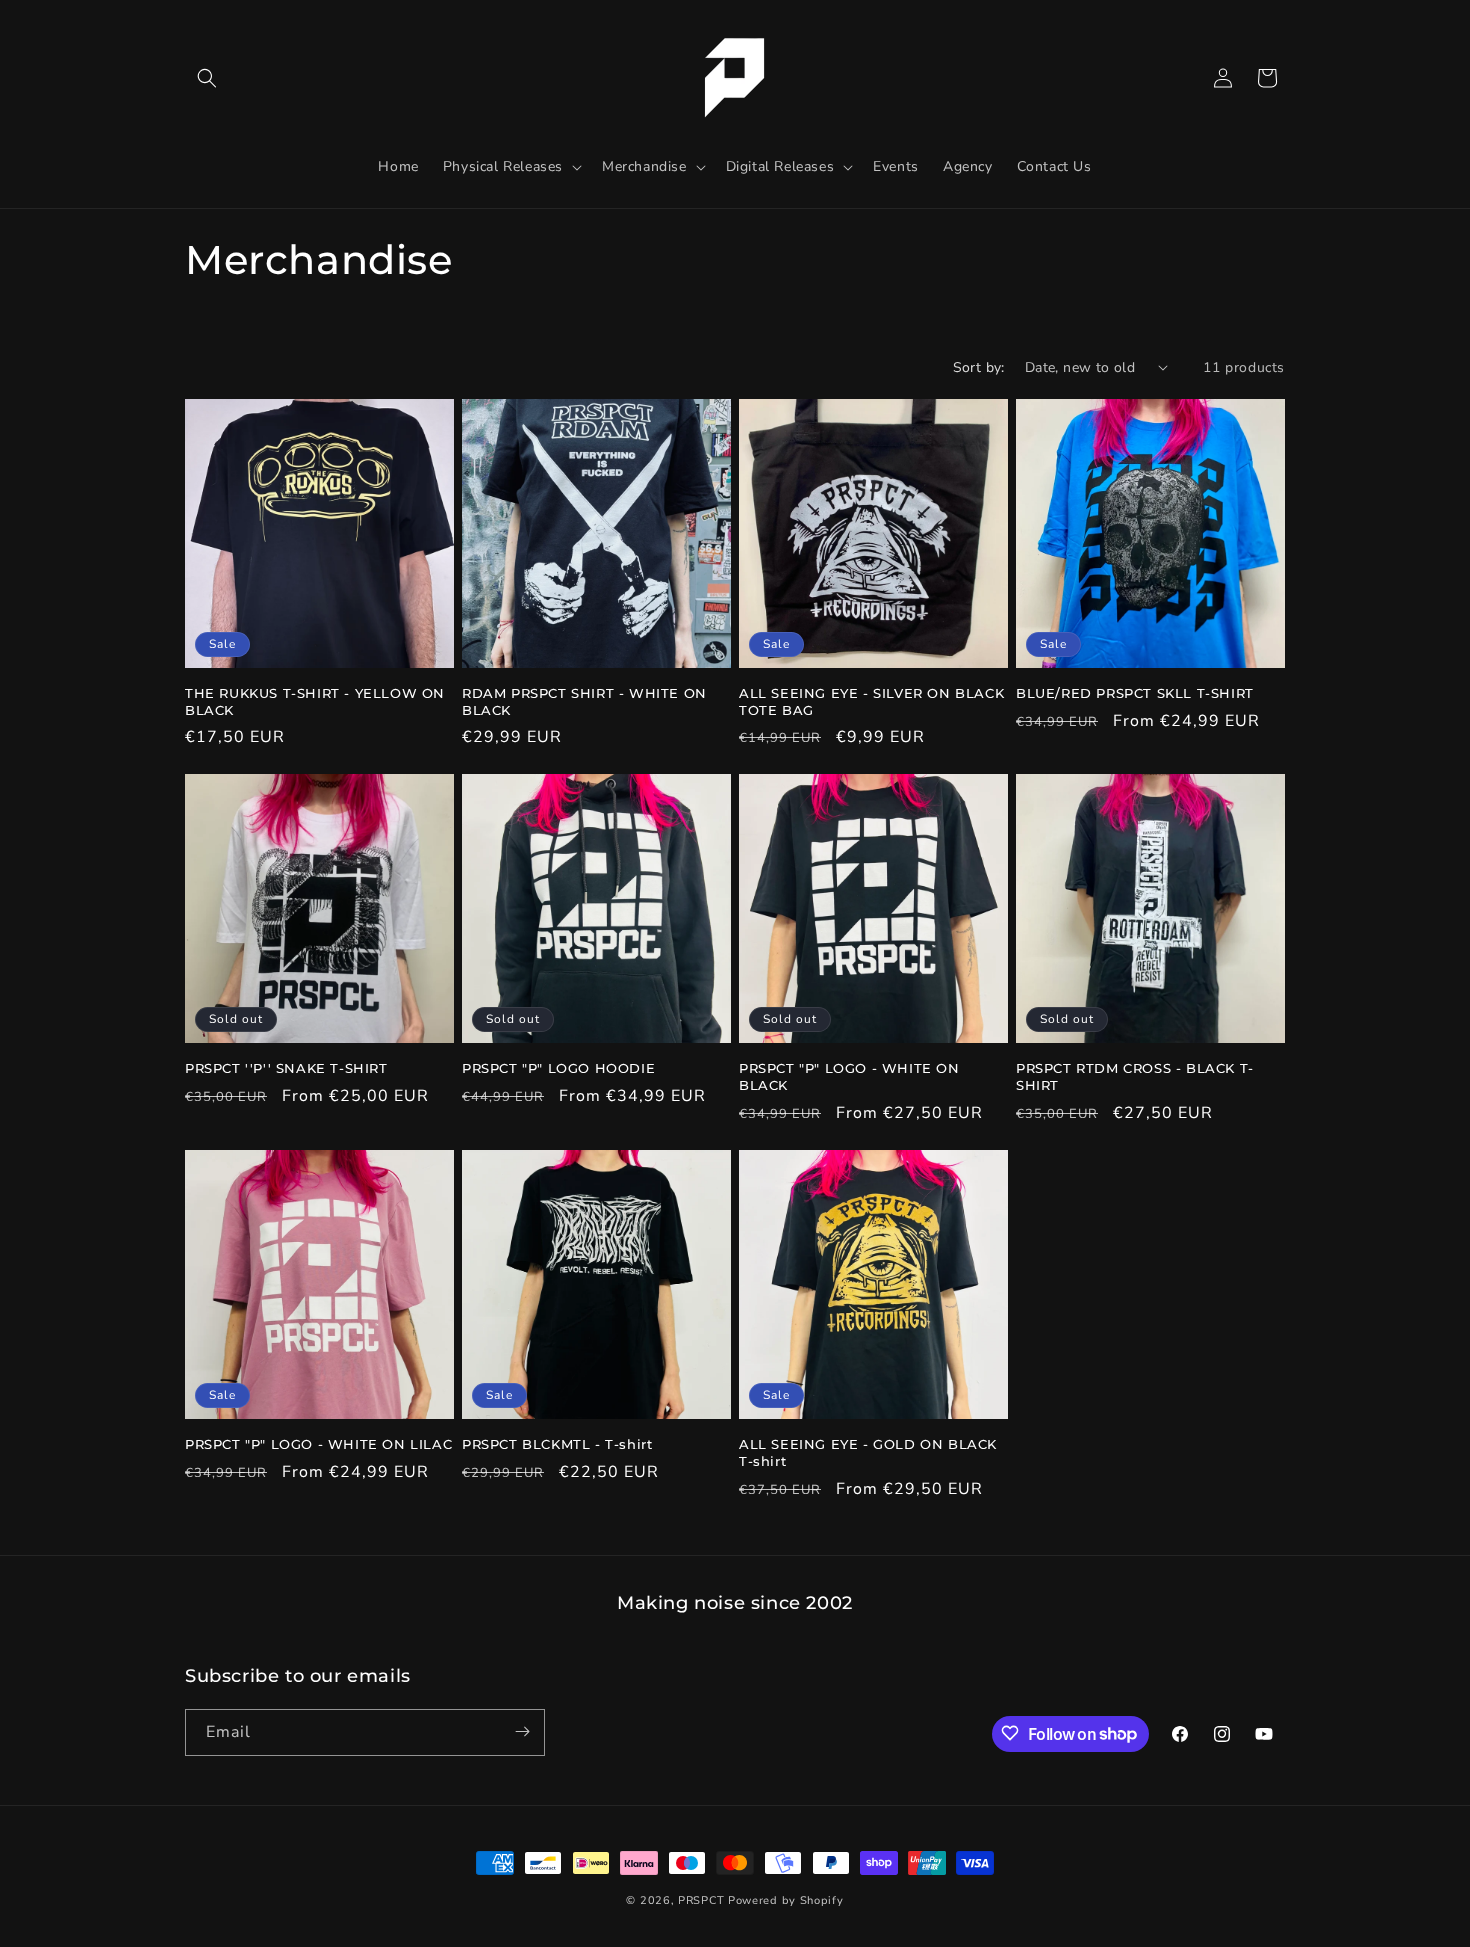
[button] (207, 78)
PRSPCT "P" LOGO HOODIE (558, 1068)
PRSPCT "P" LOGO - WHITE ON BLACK (849, 1076)
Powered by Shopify (786, 1900)
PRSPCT (703, 1900)
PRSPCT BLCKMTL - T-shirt (557, 1444)
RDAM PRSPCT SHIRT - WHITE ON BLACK (584, 701)
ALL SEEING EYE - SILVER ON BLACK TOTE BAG (871, 701)
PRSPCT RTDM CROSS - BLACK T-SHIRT (1135, 1076)
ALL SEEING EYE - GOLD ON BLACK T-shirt (868, 1452)
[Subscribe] (522, 1731)
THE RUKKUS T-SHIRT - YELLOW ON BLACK (315, 701)
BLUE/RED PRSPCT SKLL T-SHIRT (1135, 693)
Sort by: (979, 367)
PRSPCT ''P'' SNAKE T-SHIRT (286, 1068)
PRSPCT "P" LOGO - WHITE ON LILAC (318, 1444)
